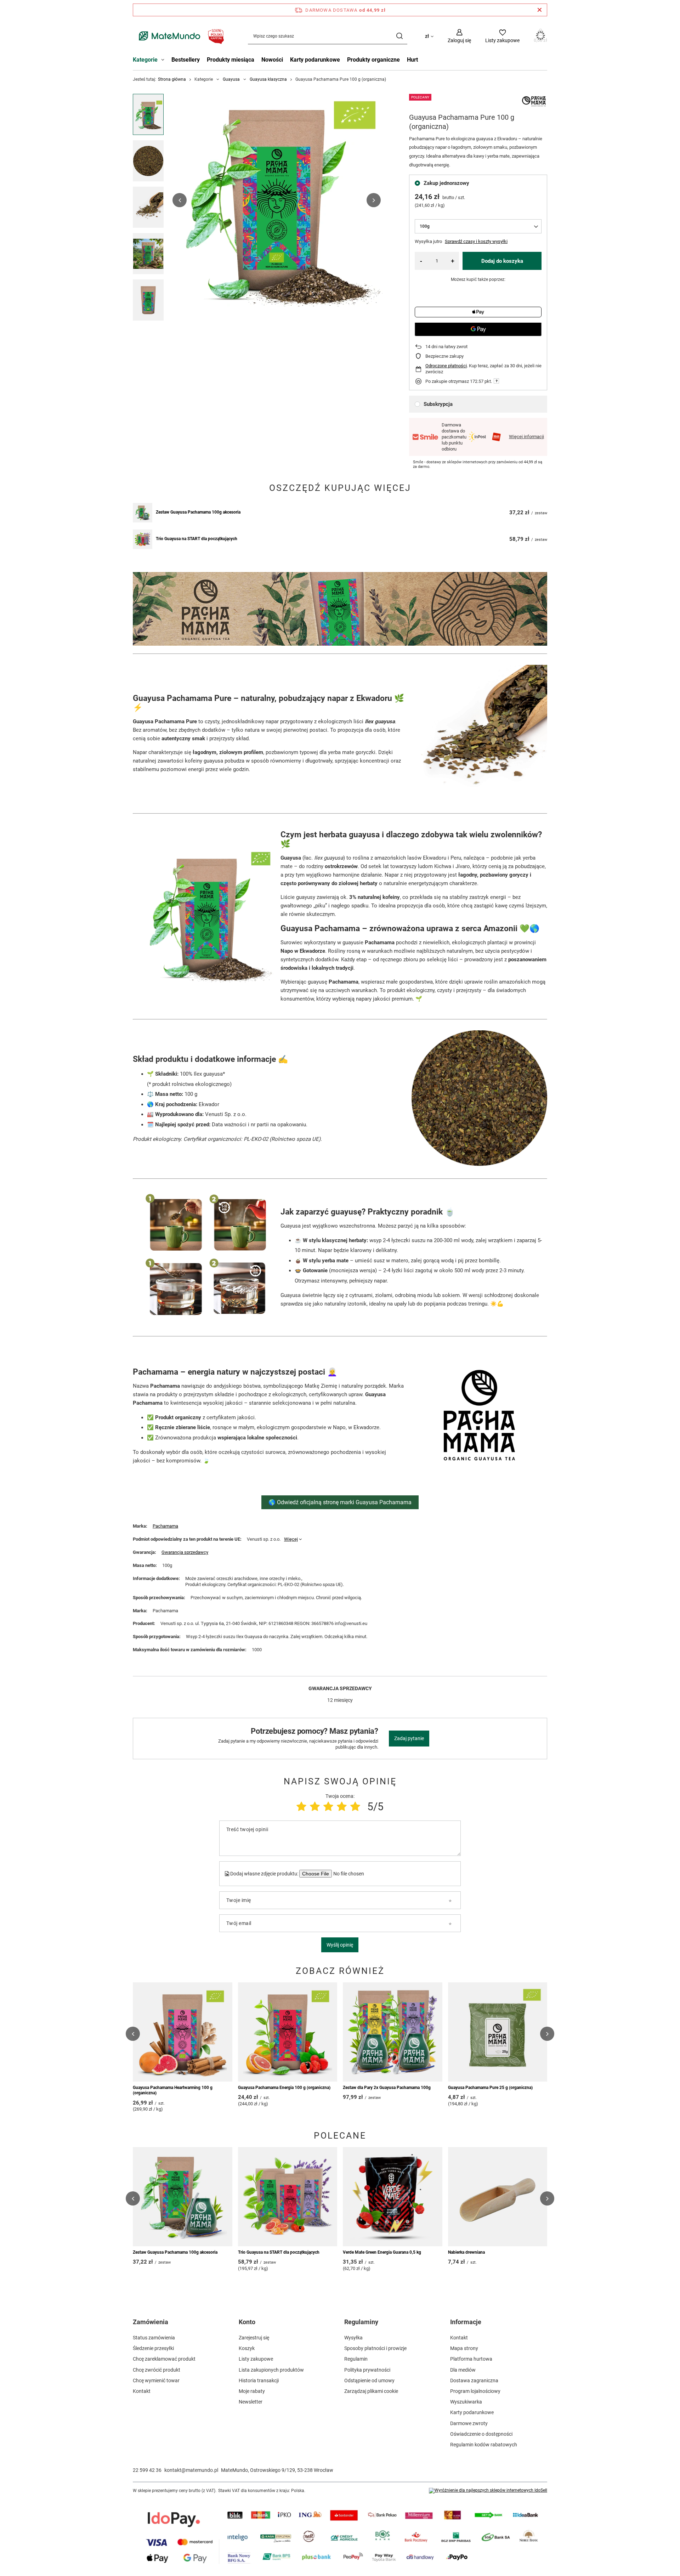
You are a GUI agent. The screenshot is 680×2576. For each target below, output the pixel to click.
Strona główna (172, 79)
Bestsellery (186, 60)
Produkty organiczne (373, 60)
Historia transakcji (259, 2380)
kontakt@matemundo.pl (191, 2470)
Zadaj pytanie (409, 1738)
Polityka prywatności (367, 2370)
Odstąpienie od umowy (369, 2380)
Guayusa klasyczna (268, 79)
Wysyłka (353, 2338)
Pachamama (165, 1526)
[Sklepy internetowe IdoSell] (488, 2491)
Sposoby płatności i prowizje (375, 2348)
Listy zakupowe (256, 2359)
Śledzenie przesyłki (153, 2348)
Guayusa (231, 79)
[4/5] (342, 1807)
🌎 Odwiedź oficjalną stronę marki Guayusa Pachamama (340, 1502)
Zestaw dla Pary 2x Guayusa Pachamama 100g (387, 2088)
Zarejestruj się (254, 2338)
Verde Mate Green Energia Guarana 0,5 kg (382, 2252)
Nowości (272, 60)
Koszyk (247, 2348)
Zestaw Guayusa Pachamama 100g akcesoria (198, 512)
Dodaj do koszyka (502, 261)
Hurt (412, 60)
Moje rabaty (252, 2391)
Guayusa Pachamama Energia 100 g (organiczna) (284, 2088)
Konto (247, 2322)
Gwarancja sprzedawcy (185, 1552)
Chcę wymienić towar (156, 2380)
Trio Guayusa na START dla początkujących (197, 539)
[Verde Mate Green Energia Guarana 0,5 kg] (393, 2197)
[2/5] (315, 1807)
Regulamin (356, 2359)
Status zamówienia (154, 2338)
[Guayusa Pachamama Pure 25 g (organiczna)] (498, 2032)
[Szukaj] (399, 36)
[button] (180, 200)
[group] (277, 200)
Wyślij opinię (340, 1945)
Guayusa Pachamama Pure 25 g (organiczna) (490, 2088)
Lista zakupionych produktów (271, 2370)
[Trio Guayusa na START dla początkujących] (143, 539)
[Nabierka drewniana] (498, 2197)
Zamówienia (151, 2322)
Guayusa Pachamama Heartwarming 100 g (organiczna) (173, 2090)
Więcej (291, 1539)
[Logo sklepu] (180, 36)
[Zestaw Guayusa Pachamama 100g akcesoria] (143, 513)
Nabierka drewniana (466, 2252)
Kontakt (142, 2391)
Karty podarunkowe (315, 60)
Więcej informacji (526, 437)
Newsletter (251, 2402)
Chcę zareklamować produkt (164, 2359)
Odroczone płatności (446, 366)
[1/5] (301, 1807)
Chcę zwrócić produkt (157, 2370)
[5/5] (355, 1807)
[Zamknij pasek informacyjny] (540, 10)
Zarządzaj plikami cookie (371, 2391)
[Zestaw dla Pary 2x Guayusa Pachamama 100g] (393, 2032)
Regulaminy (361, 2322)
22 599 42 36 (147, 2470)
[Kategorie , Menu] (165, 61)
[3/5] (328, 1807)
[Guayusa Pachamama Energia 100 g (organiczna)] (288, 2032)
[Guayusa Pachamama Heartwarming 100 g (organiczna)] (183, 2032)
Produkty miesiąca (231, 60)
